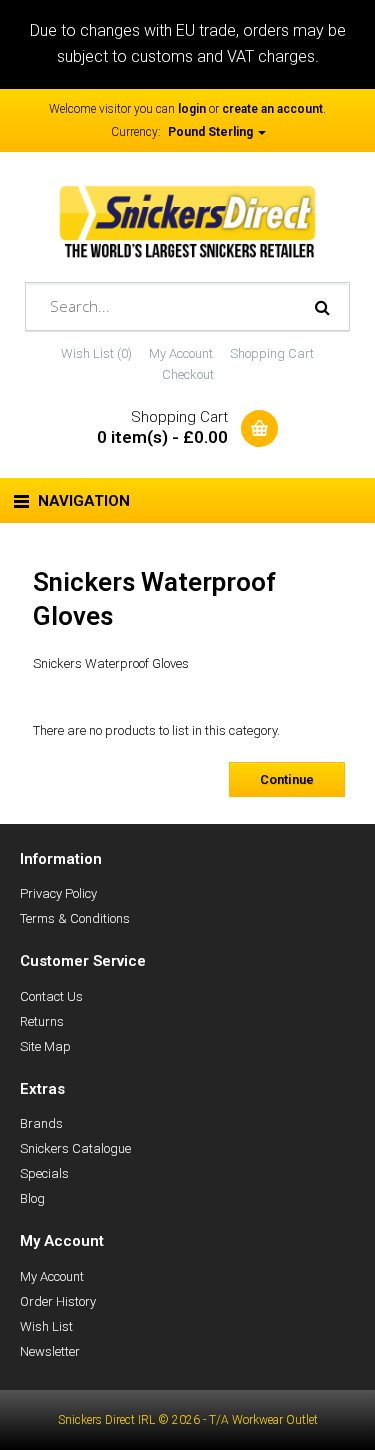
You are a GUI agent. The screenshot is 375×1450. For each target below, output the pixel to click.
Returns (42, 1021)
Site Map (45, 1046)
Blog (32, 1198)
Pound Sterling (212, 132)
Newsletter (50, 1351)
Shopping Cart (272, 353)
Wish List (46, 1326)
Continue (287, 779)
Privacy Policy (58, 893)
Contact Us (51, 996)
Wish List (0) (96, 353)
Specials (44, 1173)
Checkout (188, 374)
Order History (58, 1301)
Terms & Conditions (75, 918)
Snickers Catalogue (75, 1148)
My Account (181, 353)
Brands (41, 1123)
